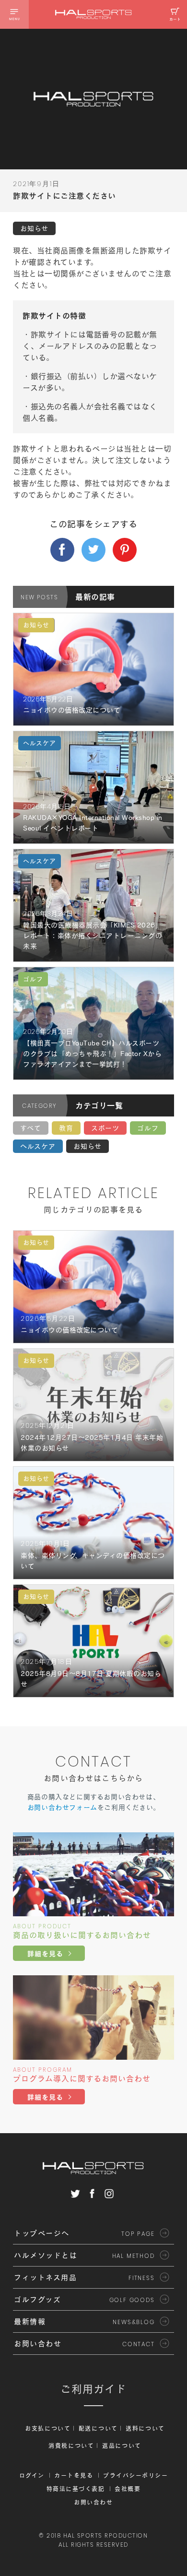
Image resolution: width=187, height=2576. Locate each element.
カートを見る (74, 2475)
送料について (145, 2428)
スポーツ (105, 1128)
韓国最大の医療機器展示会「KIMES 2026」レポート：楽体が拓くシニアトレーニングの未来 (93, 936)
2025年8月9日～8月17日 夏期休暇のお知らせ (91, 1679)
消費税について (71, 2445)
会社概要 (128, 2489)
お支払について (48, 2428)
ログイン (32, 2475)
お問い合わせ (93, 2502)
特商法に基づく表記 (76, 2489)
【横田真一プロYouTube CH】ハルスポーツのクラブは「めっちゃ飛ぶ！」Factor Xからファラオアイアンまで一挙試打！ (92, 1054)
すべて (31, 1128)
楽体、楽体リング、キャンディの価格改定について (93, 1561)
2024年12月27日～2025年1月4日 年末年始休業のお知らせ (92, 1443)
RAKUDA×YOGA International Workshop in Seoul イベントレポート (93, 823)
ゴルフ (148, 1128)
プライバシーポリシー (135, 2475)
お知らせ (88, 1146)
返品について (122, 2445)
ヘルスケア (38, 1146)
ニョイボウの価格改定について (72, 710)
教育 (66, 1128)
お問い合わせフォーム (62, 1807)
